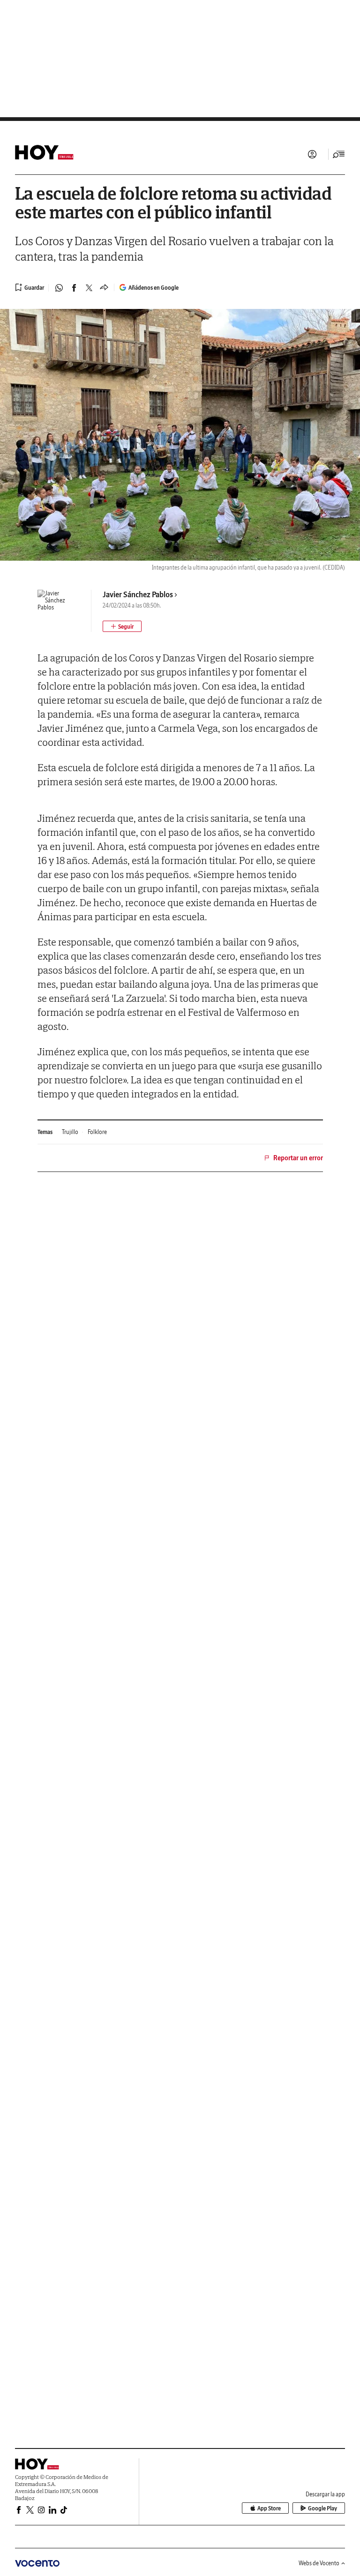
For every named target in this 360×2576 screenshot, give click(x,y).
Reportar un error (298, 1158)
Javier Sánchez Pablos (138, 594)
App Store (269, 2508)
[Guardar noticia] (30, 287)
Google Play (322, 2508)
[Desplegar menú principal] (339, 154)
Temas (45, 1132)
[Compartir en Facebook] (74, 288)
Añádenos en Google (154, 288)
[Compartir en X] (89, 288)
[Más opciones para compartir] (104, 288)
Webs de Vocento (319, 2563)
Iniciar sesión (312, 154)
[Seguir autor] (122, 626)
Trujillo (70, 1132)
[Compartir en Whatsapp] (59, 288)
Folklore (97, 1132)
